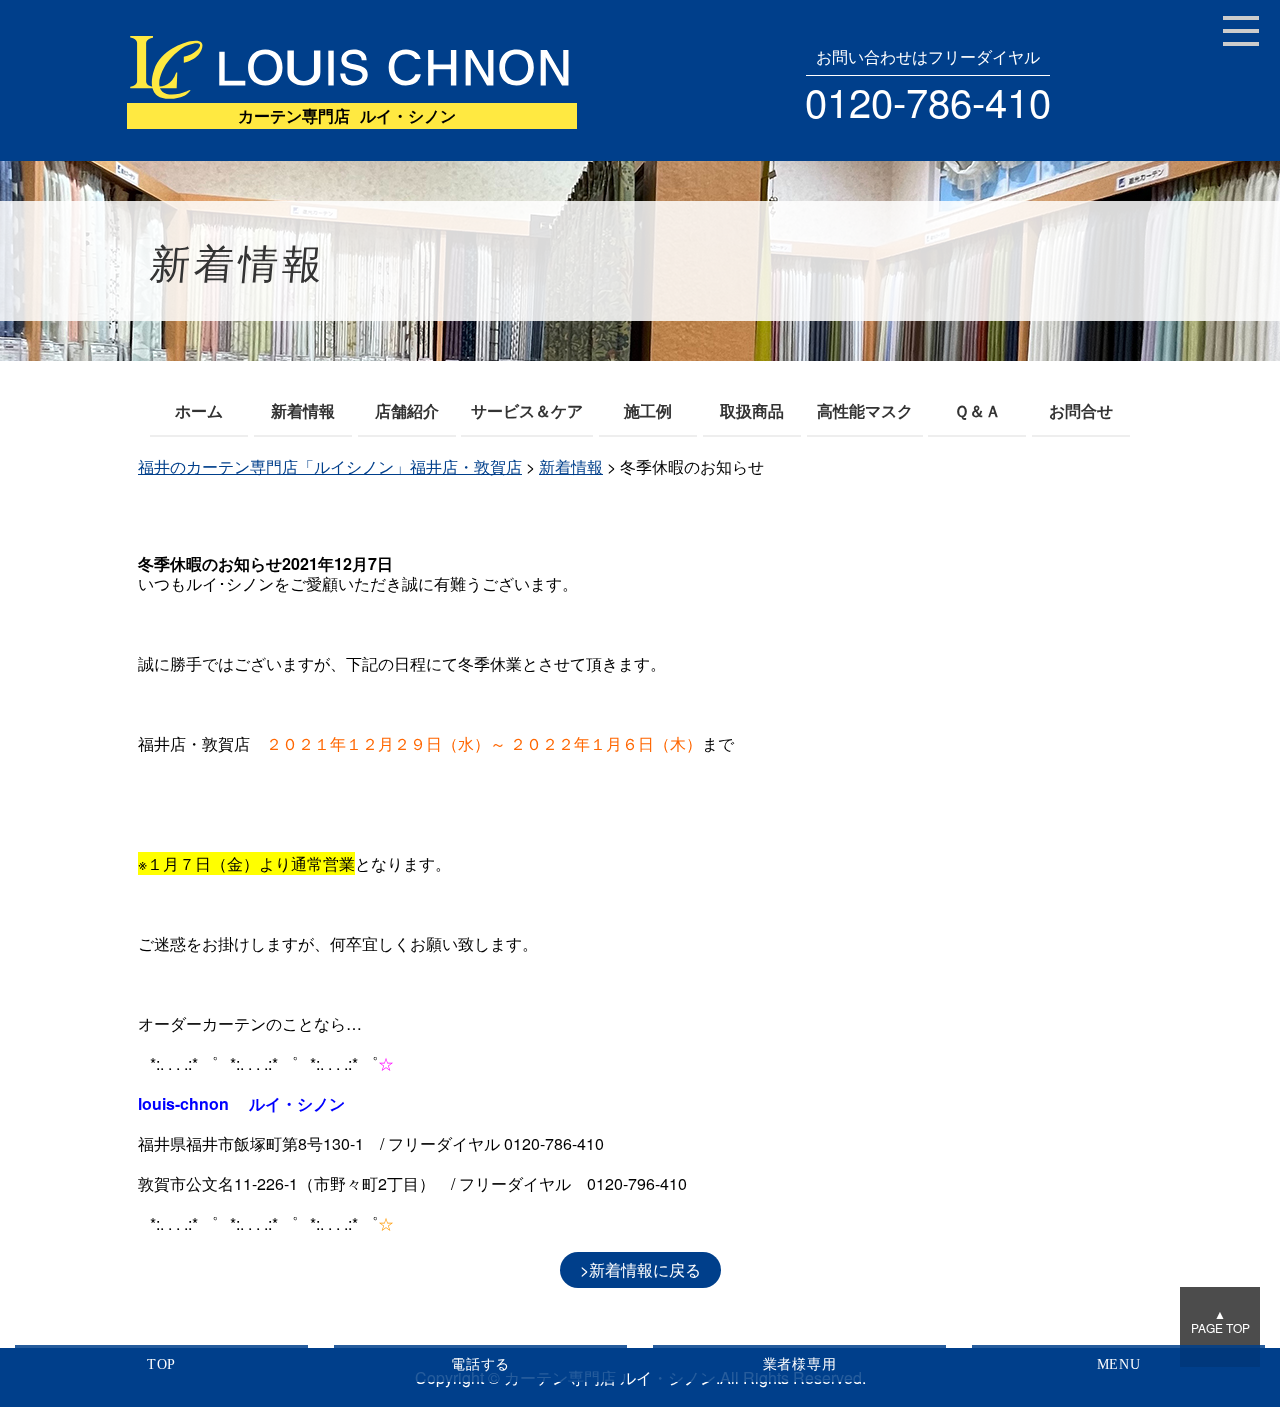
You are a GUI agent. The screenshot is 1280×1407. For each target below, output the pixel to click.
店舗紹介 (407, 410)
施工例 (648, 410)
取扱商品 (752, 410)
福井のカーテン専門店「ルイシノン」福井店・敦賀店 (330, 466)
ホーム (199, 410)
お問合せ (1081, 410)
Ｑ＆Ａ (977, 410)
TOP (161, 1364)
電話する (480, 1364)
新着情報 (303, 410)
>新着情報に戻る (640, 1269)
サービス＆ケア (527, 410)
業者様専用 (800, 1364)
